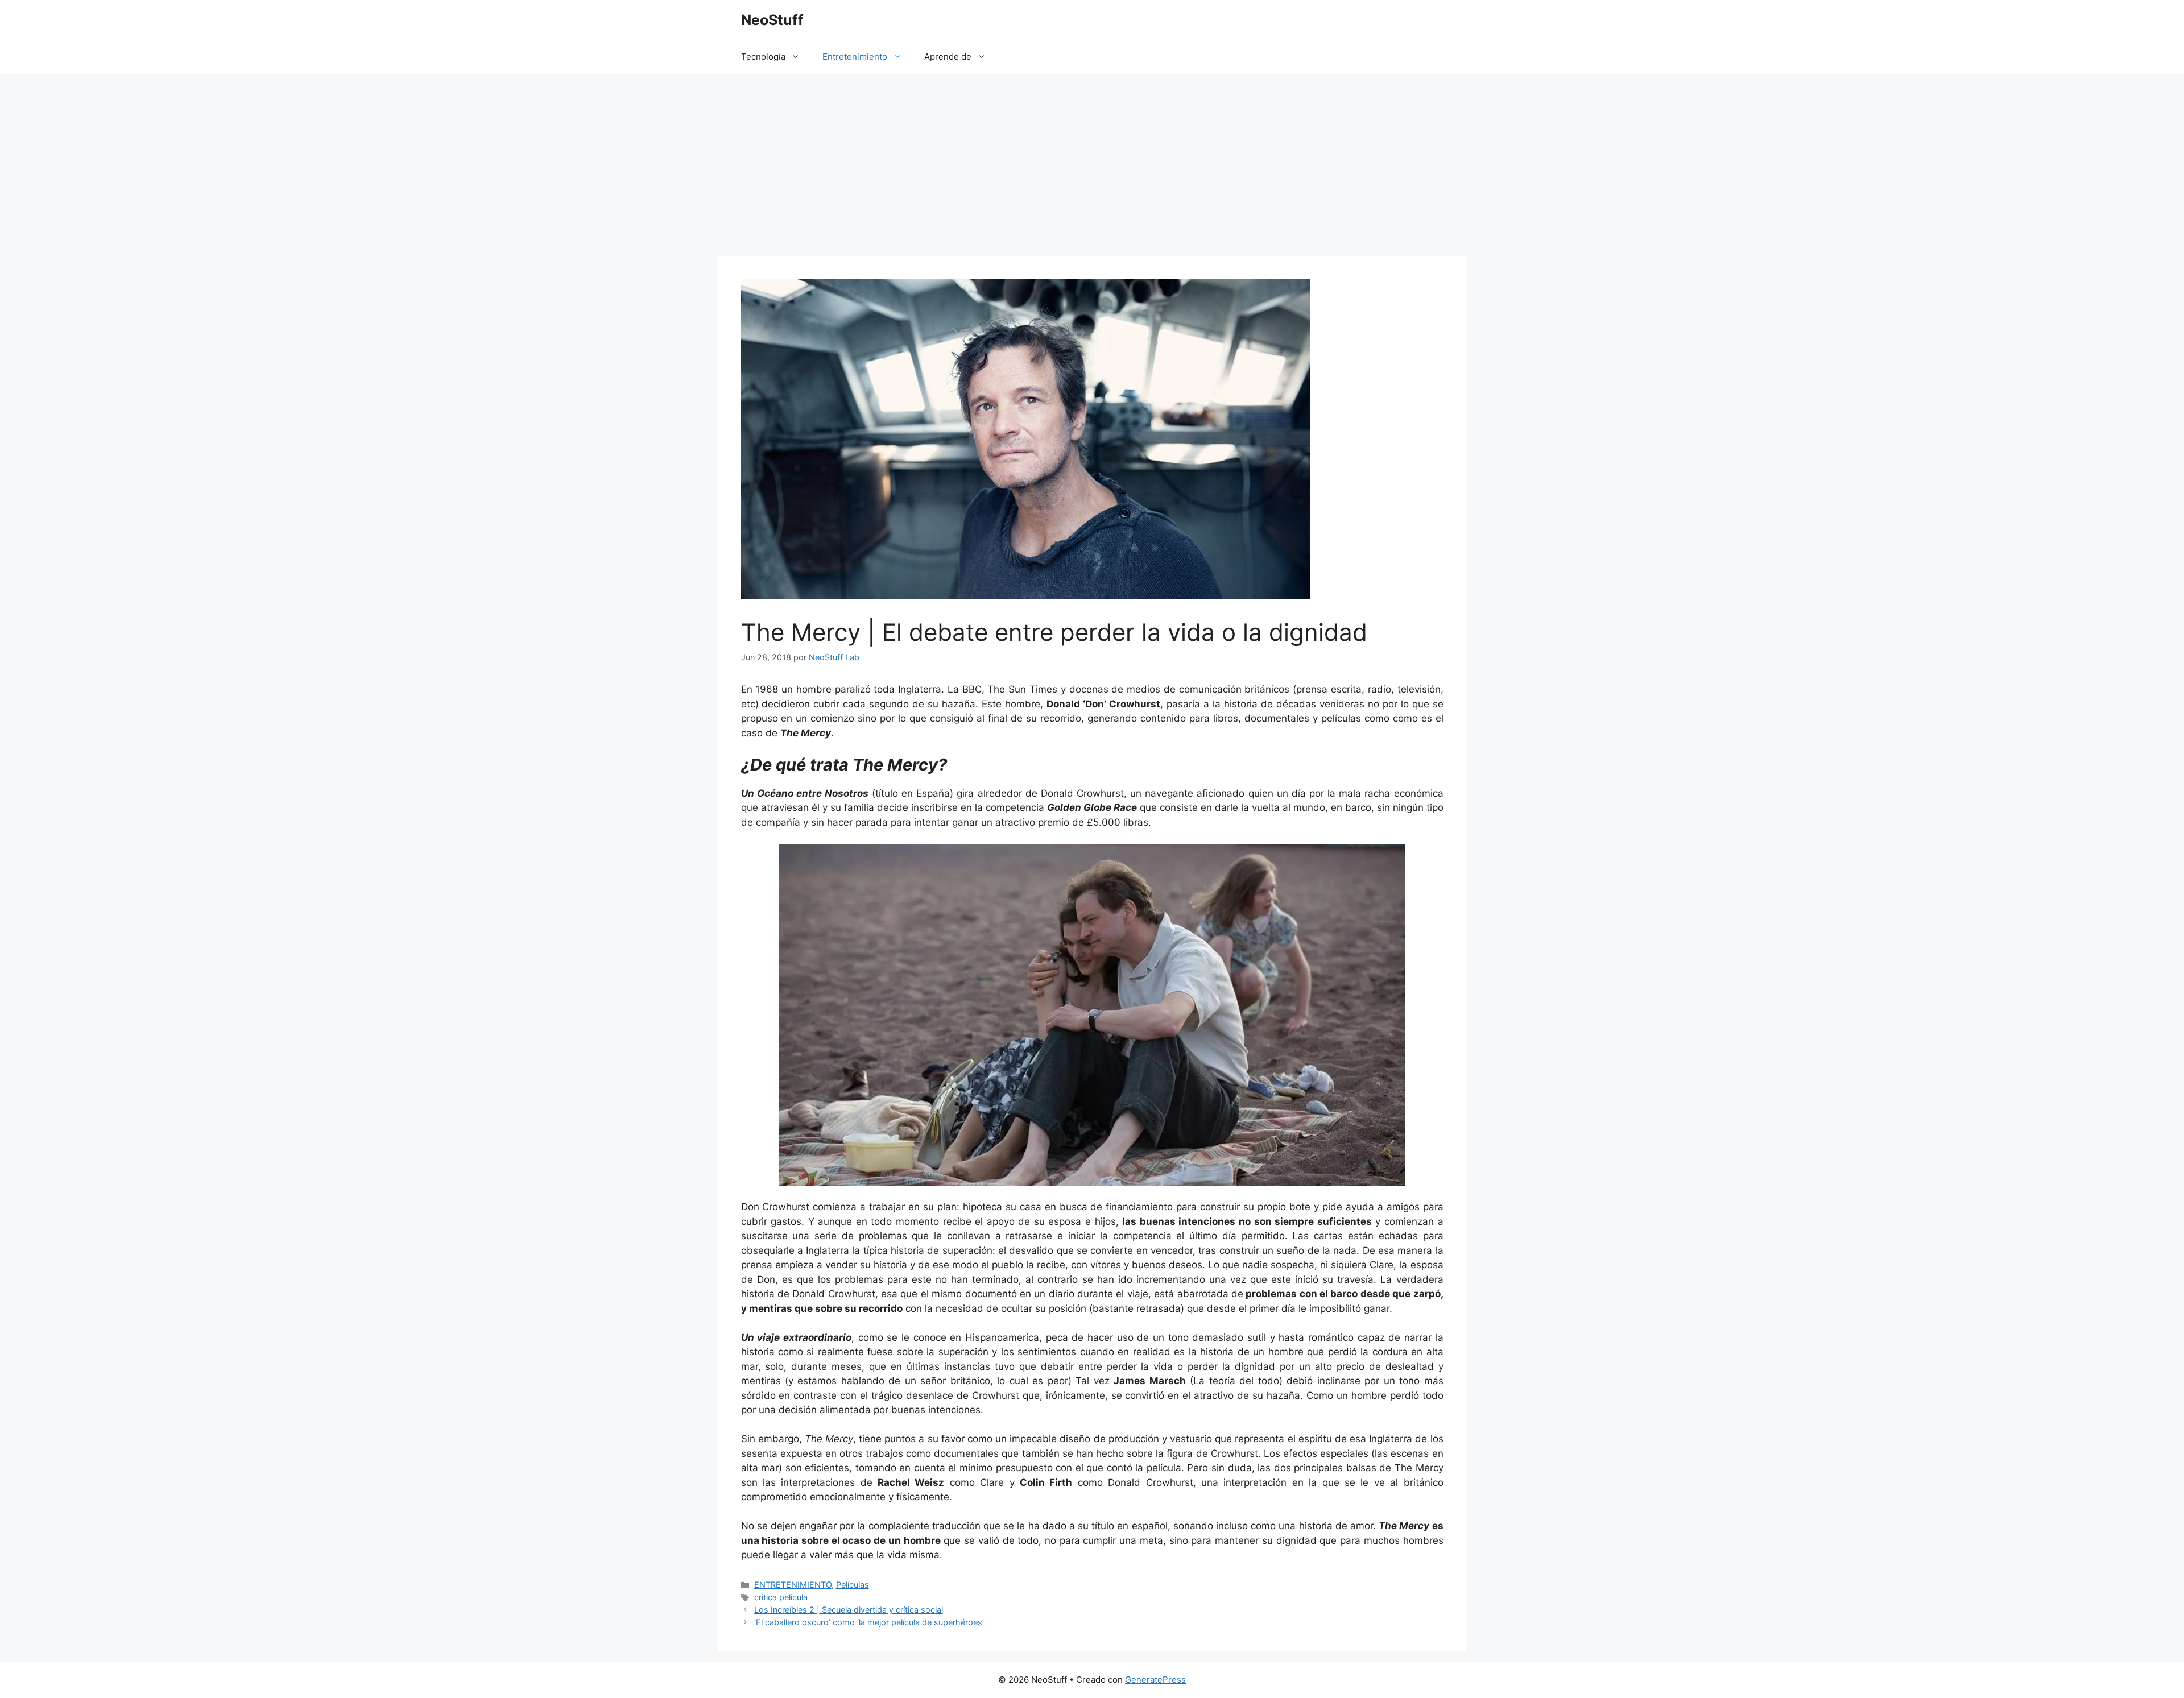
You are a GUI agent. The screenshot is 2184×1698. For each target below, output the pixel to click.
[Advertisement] (1092, 159)
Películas (853, 1585)
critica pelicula (781, 1597)
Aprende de (948, 57)
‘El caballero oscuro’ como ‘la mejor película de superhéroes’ (869, 1622)
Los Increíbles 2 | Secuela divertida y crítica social (849, 1610)
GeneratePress (1155, 1680)
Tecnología (763, 57)
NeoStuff (772, 20)
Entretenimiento (855, 57)
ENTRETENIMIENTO (793, 1585)
